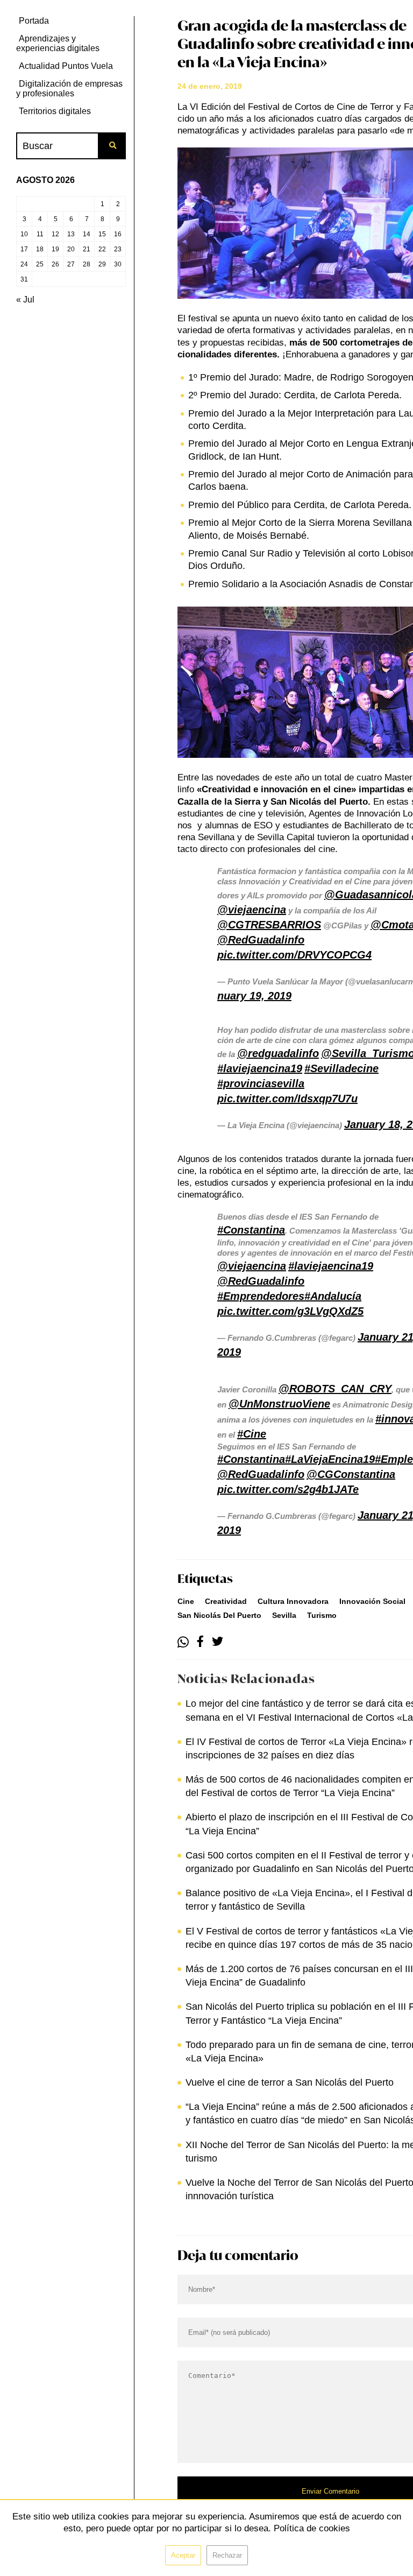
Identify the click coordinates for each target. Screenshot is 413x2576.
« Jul (25, 300)
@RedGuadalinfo (261, 940)
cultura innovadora (293, 1601)
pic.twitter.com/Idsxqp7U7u (287, 1099)
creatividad (226, 1601)
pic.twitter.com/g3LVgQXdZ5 (290, 1311)
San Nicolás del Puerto (219, 1615)
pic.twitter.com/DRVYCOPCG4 (294, 955)
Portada (34, 21)
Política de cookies (312, 2528)
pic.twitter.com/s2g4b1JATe (288, 1489)
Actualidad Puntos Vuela (66, 66)
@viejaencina (252, 910)
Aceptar (183, 2555)
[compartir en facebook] (200, 1642)
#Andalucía (333, 1296)
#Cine (252, 1434)
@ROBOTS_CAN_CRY (335, 1389)
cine (186, 1601)
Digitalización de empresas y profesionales (69, 89)
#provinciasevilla (261, 1083)
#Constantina (251, 1230)
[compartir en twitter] (218, 1642)
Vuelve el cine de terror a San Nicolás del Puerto (290, 2082)
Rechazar (227, 2555)
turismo (322, 1615)
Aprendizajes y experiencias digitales (58, 43)
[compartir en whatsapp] (183, 1642)
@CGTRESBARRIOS (269, 925)
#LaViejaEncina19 (330, 1459)
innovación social (372, 1601)
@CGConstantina (351, 1474)
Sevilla (284, 1615)
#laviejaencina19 (260, 1068)
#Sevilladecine (341, 1068)
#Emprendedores (261, 1296)
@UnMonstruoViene (279, 1404)
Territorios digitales (55, 111)
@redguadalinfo (278, 1053)
